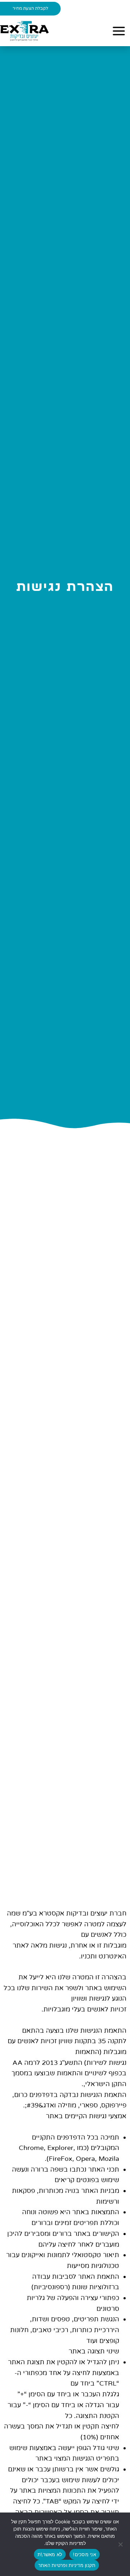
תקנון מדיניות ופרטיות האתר (67, 2565)
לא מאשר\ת (50, 2554)
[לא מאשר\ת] (121, 2544)
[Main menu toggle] (119, 31)
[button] (30, 9)
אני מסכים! (84, 2554)
